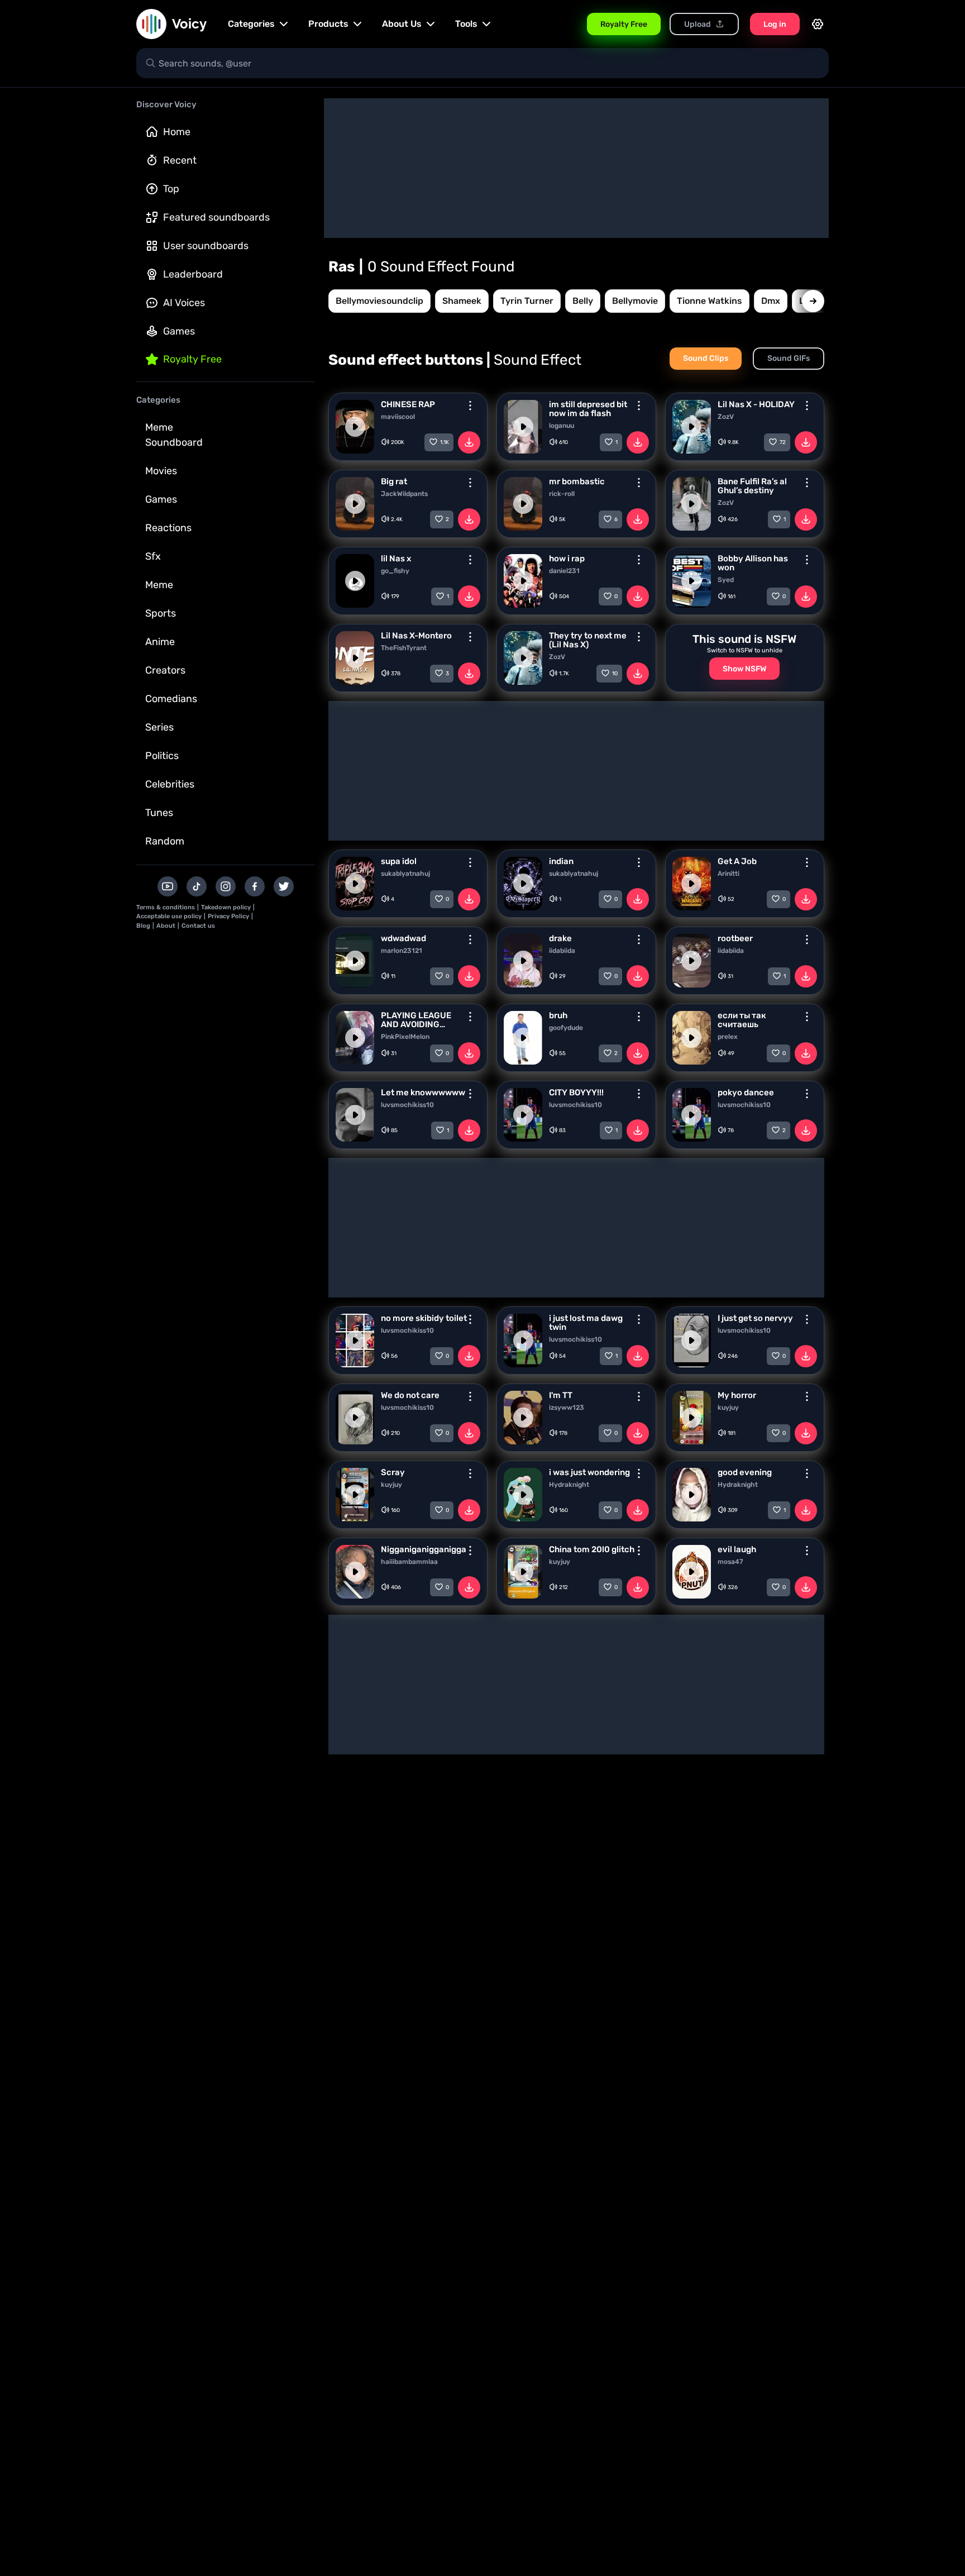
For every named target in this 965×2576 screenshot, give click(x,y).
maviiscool (398, 417)
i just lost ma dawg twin (586, 1323)
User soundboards (206, 246)
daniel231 (564, 571)
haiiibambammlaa (409, 1562)
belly (583, 301)
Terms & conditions (166, 907)
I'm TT (561, 1395)
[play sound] (355, 427)
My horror (737, 1395)
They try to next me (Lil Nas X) (588, 640)
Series (159, 727)
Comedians (171, 699)
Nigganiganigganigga (424, 1549)
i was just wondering (589, 1472)
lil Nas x (396, 559)
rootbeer (735, 938)
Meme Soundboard (174, 435)
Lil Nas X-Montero (416, 636)
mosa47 (730, 1562)
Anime (160, 642)
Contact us (198, 926)
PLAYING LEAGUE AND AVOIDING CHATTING (416, 1020)
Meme (159, 585)
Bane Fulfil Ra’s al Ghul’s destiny (752, 486)
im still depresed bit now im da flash (588, 409)
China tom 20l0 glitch (592, 1549)
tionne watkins (710, 301)
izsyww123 (567, 1408)
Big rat (394, 481)
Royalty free (192, 359)
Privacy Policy (228, 916)
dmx (771, 301)
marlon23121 (402, 951)
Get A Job (737, 861)
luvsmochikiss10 (407, 1105)
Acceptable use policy (169, 916)
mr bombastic (577, 481)
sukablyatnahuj (405, 874)
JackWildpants (404, 494)
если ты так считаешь (742, 1020)
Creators (165, 670)
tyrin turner (527, 301)
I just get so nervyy (755, 1318)
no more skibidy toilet (424, 1318)
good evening (745, 1472)
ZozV (726, 417)
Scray (393, 1472)
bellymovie (635, 301)
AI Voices (184, 303)
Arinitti (728, 874)
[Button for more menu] (470, 406)
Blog (143, 926)
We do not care (410, 1395)
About (166, 926)
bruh (558, 1015)
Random (165, 841)
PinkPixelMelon (405, 1037)
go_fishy (395, 571)
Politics (162, 756)
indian (561, 861)
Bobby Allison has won (753, 563)
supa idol (399, 861)
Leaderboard (193, 274)
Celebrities (170, 784)
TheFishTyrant (404, 648)
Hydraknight (569, 1485)
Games (179, 331)
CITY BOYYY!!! (576, 1093)
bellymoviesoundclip (379, 301)
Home (177, 132)
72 (783, 442)
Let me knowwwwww (423, 1093)
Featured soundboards (216, 217)
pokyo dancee (746, 1093)
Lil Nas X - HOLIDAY (756, 404)
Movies (161, 471)
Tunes (159, 813)
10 (615, 674)
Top (171, 189)
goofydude (566, 1028)
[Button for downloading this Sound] (469, 442)
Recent (180, 160)
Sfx (153, 556)
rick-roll (562, 494)
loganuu (562, 426)
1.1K (445, 442)
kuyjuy (728, 1408)
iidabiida (562, 951)
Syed (726, 580)
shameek (462, 301)
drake (560, 938)
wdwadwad (403, 938)
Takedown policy (226, 907)
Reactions (168, 528)
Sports (161, 613)
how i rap (567, 559)
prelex (728, 1037)
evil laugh (737, 1549)
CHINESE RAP (408, 404)
